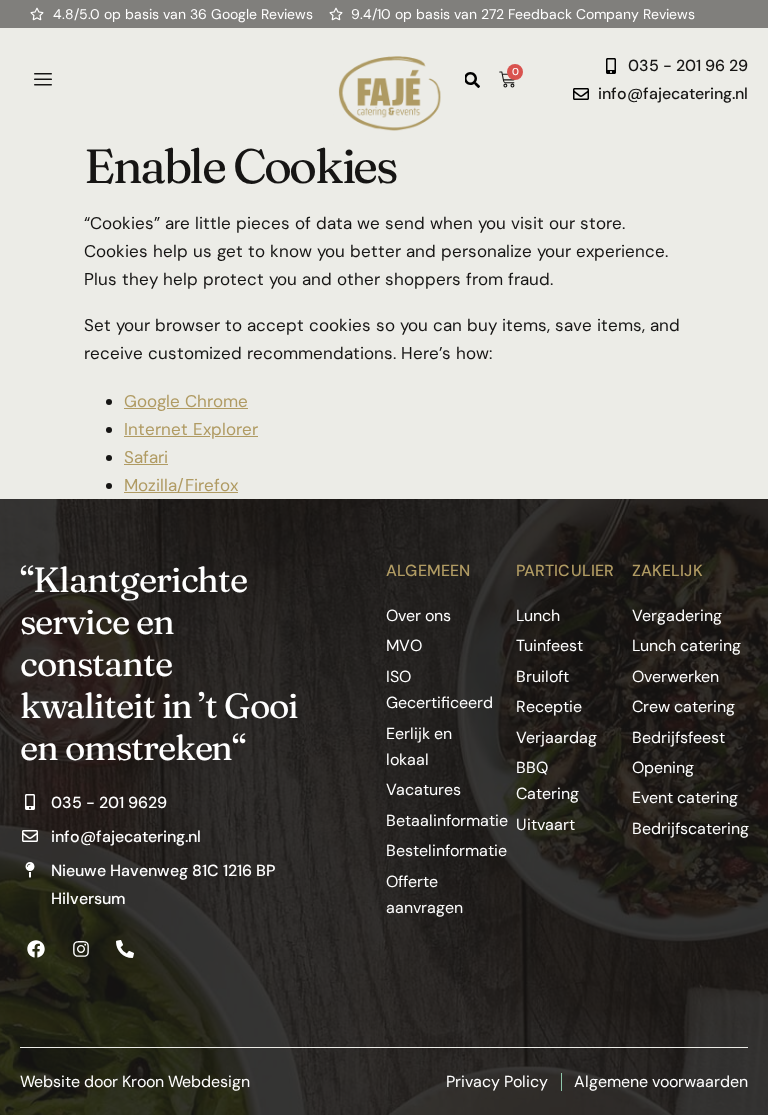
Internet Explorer (191, 429)
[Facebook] (36, 949)
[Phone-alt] (125, 949)
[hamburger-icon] (42, 80)
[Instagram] (80, 949)
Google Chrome (186, 401)
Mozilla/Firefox (181, 485)
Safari (146, 457)
